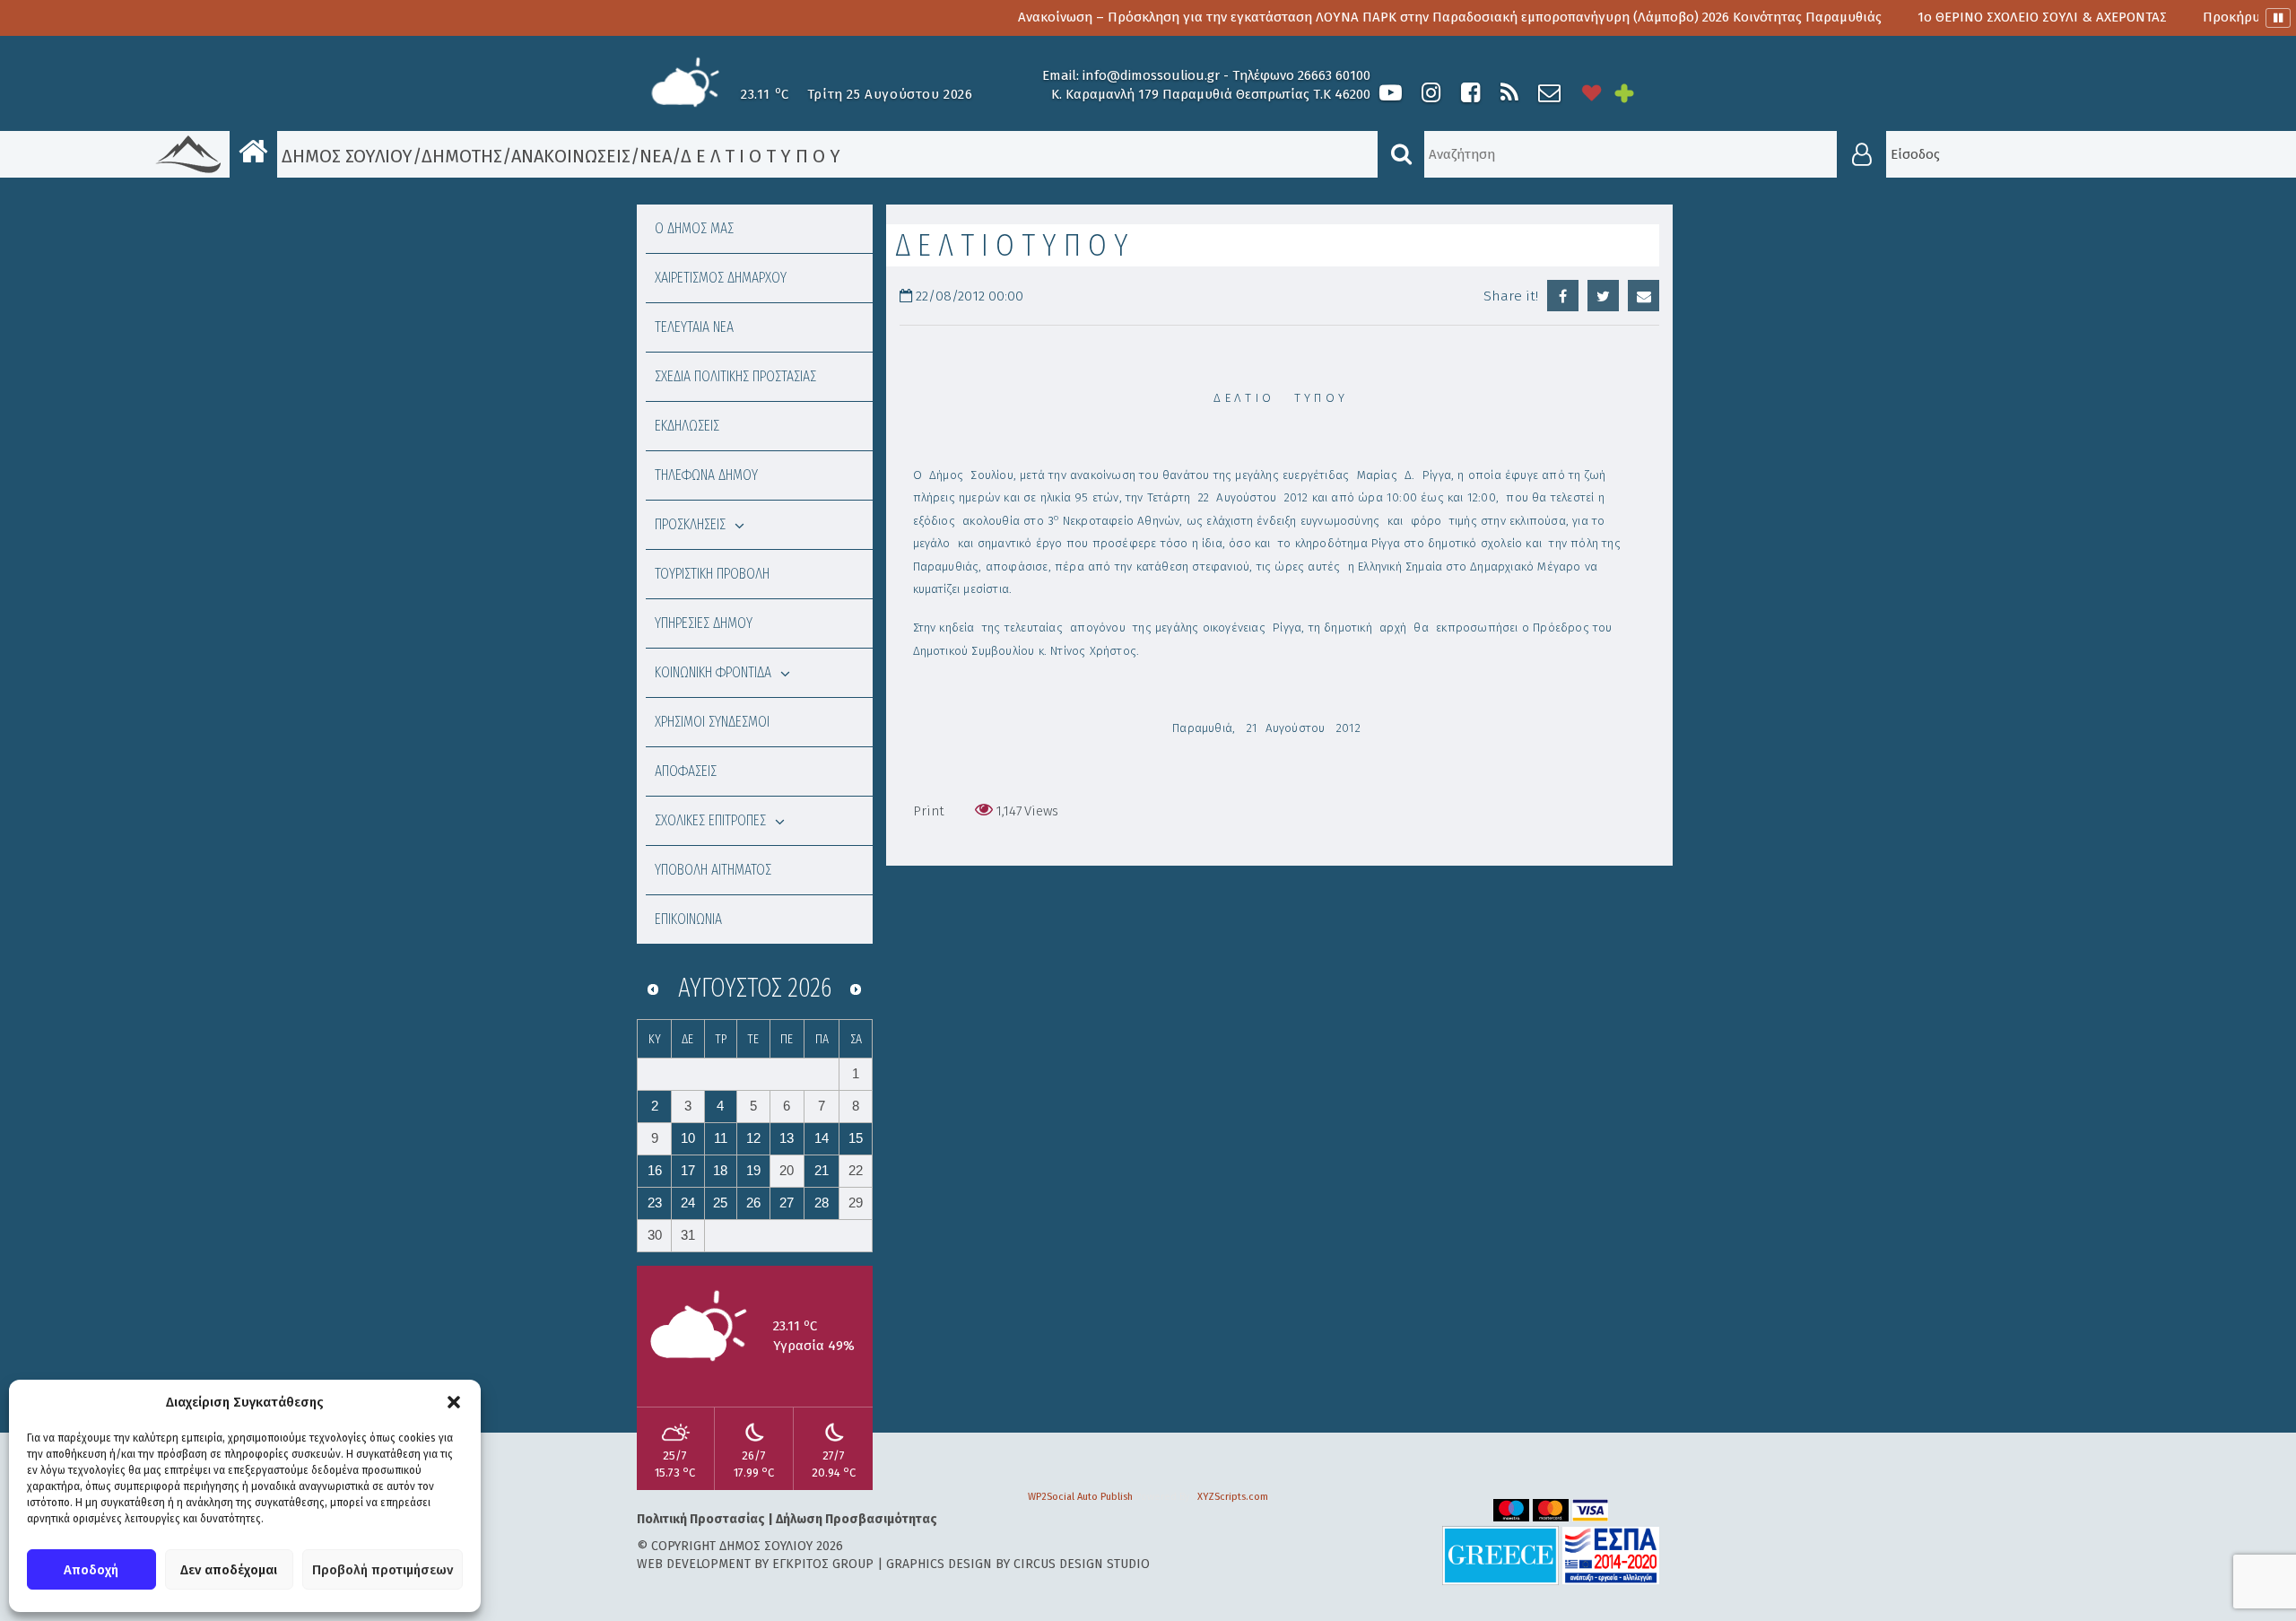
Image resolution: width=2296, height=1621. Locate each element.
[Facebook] (1470, 93)
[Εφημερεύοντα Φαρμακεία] (1637, 93)
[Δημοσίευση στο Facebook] (1563, 296)
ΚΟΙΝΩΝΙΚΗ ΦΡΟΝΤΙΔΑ (713, 672)
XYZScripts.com (1233, 1497)
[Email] (1644, 296)
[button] (454, 1402)
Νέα (656, 156)
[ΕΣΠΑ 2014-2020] (1611, 1555)
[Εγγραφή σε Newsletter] (1549, 93)
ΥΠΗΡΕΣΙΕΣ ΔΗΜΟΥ (704, 623)
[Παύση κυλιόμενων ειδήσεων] (2278, 18)
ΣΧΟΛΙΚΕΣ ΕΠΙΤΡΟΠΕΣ (710, 820)
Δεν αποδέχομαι (229, 1570)
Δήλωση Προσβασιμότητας (857, 1519)
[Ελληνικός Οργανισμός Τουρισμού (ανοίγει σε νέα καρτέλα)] (1500, 1555)
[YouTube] (1391, 93)
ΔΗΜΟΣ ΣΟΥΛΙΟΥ (345, 156)
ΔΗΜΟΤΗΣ (462, 156)
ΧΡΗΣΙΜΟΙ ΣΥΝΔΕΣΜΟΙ (712, 722)
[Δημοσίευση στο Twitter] (1603, 296)
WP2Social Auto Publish (1080, 1497)
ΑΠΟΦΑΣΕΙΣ (686, 771)
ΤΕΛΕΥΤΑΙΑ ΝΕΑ (694, 327)
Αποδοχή (91, 1570)
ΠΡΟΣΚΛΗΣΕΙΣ (690, 524)
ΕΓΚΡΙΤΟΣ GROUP (823, 1564)
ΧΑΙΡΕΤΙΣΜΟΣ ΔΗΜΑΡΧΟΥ (721, 278)
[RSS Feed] (1509, 93)
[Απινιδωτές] (1592, 93)
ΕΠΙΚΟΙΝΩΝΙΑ (688, 919)
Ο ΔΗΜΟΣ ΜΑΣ (694, 228)
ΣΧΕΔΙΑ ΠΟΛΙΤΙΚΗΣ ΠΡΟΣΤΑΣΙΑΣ (735, 376)
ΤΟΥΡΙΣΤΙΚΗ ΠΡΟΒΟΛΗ (712, 574)
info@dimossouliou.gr (1151, 75)
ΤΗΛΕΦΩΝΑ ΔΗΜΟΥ (706, 475)
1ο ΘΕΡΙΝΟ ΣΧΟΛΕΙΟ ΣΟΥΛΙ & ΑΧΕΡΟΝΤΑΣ (1952, 17)
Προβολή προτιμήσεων (383, 1570)
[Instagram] (1431, 93)
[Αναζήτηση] (1401, 154)
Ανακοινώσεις (571, 156)
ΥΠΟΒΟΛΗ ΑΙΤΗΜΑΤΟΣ (713, 870)
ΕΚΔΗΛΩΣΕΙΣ (687, 426)
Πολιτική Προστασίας (701, 1519)
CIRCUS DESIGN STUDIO (1082, 1564)
